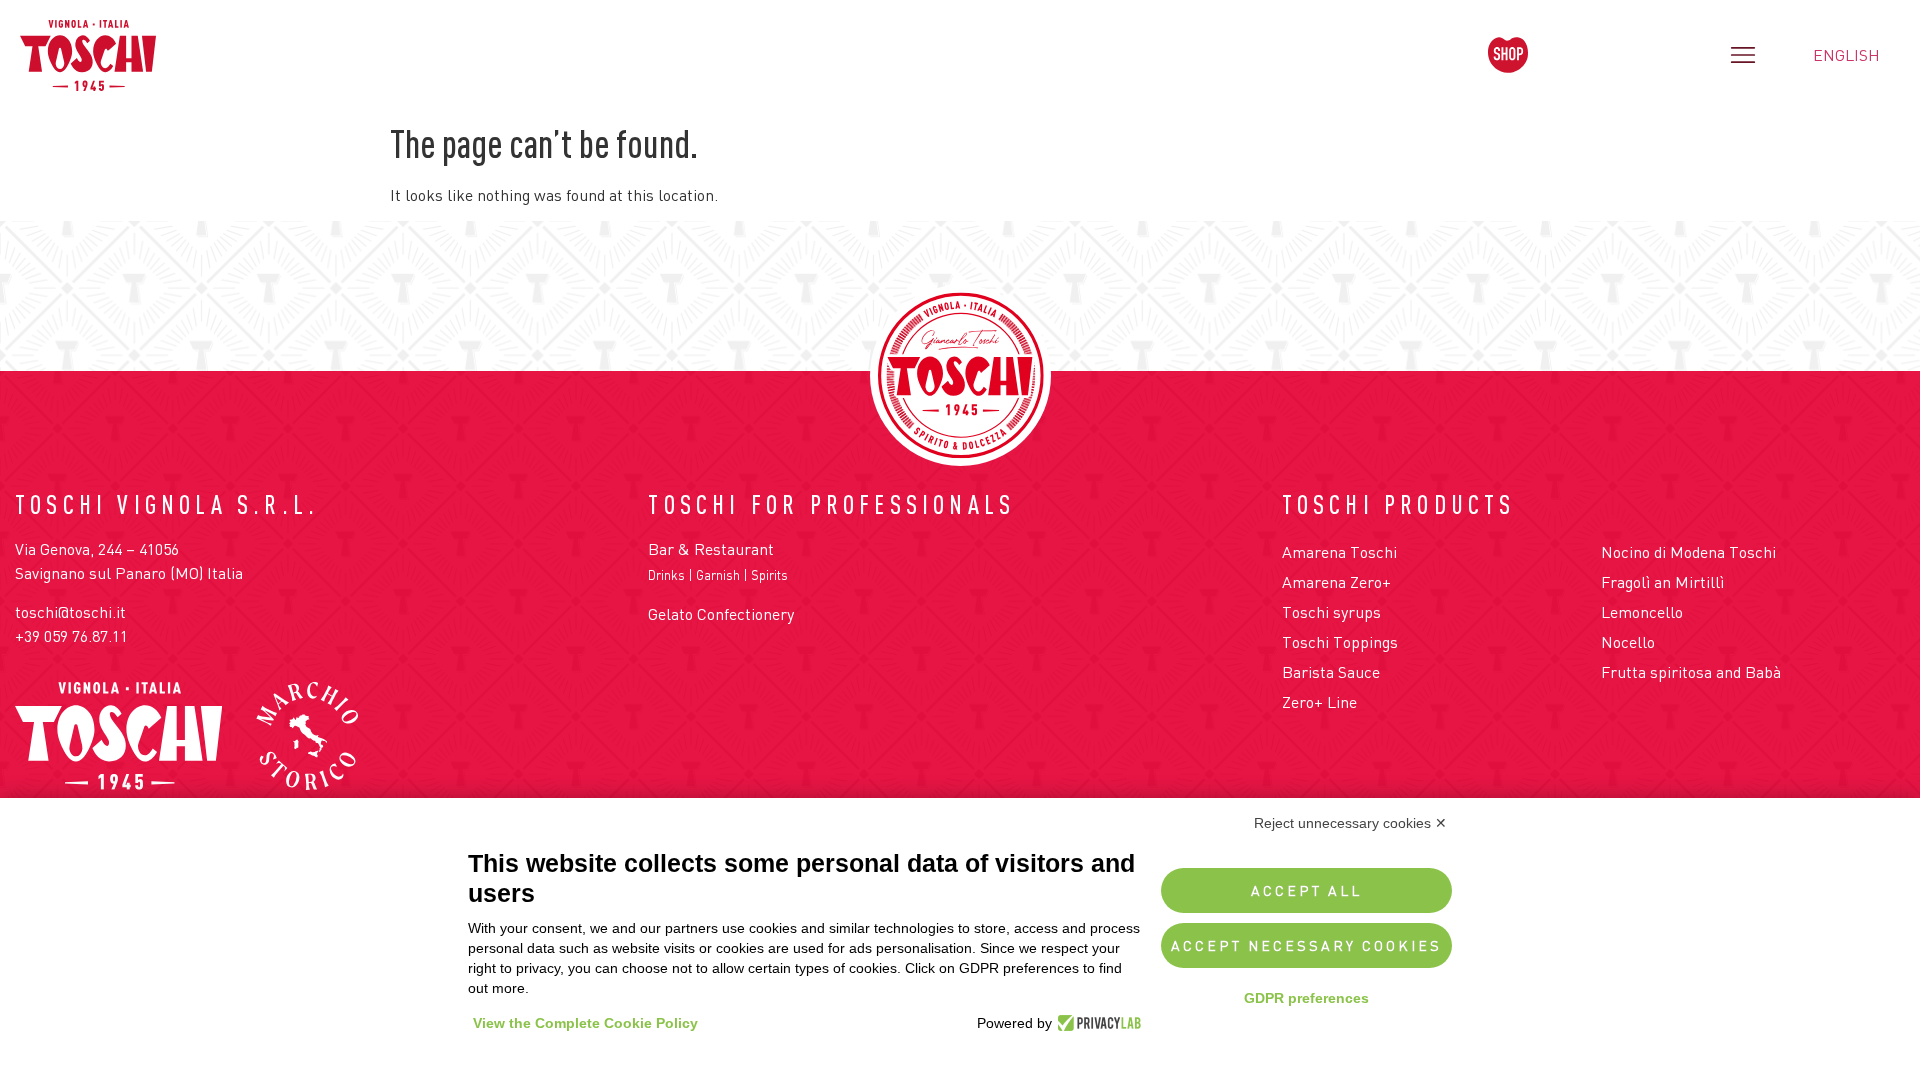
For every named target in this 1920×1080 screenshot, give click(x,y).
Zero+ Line (1319, 702)
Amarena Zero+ (1336, 582)
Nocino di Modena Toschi (1688, 552)
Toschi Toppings (1340, 642)
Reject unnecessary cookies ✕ (1350, 823)
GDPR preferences (1306, 998)
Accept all (1306, 890)
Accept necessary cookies (1306, 945)
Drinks (666, 575)
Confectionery (745, 614)
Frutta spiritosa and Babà (1691, 672)
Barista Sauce (1331, 672)
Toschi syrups (1331, 612)
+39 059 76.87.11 (71, 636)
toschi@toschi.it (70, 612)
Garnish (718, 575)
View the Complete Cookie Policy (585, 1023)
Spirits (769, 575)
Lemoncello (1642, 612)
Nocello (1628, 642)
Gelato (670, 614)
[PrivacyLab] (1096, 1023)
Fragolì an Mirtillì (1662, 582)
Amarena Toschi (1339, 552)
